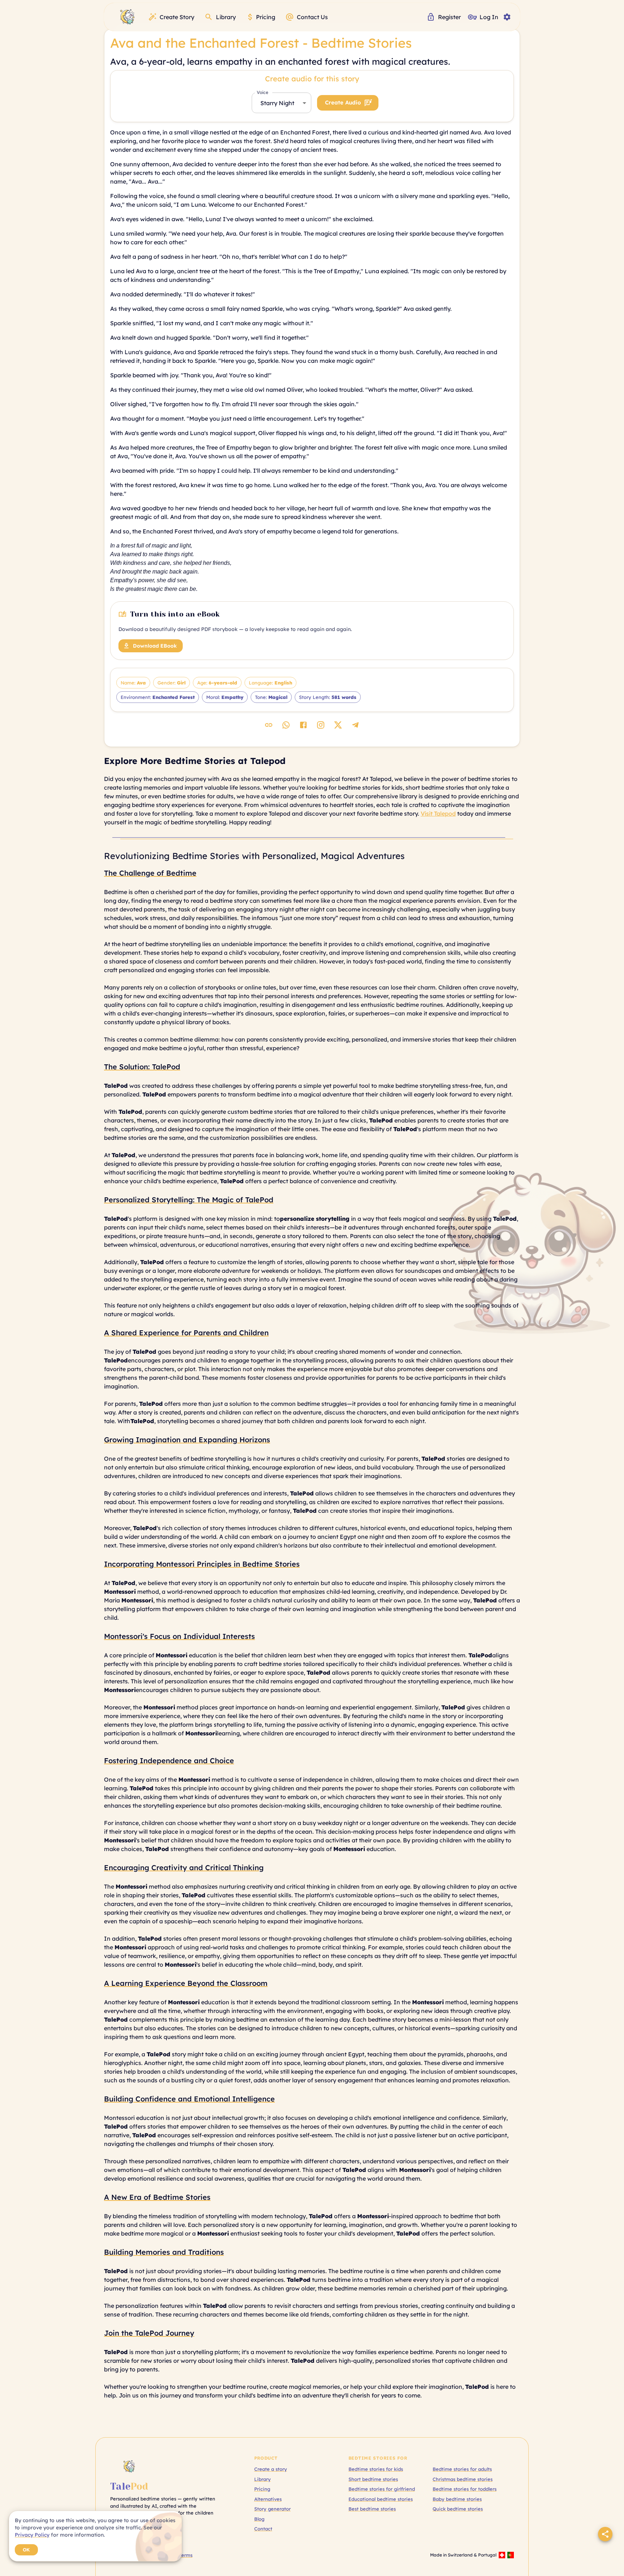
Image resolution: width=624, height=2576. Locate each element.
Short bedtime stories (373, 2479)
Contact (263, 2529)
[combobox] (281, 103)
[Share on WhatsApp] (286, 725)
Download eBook (155, 646)
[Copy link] (269, 725)
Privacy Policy (32, 2535)
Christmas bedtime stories (463, 2479)
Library (263, 2479)
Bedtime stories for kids (376, 2469)
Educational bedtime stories (381, 2499)
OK (26, 2550)
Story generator (272, 2509)
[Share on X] (338, 725)
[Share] (605, 2534)
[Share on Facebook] (303, 725)
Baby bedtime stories (457, 2499)
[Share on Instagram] (321, 725)
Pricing (262, 2489)
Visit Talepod (438, 813)
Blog (259, 2519)
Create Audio (343, 102)
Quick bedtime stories (458, 2509)
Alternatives (268, 2499)
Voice (263, 92)
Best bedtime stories (372, 2509)
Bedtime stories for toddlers (465, 2489)
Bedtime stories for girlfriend (382, 2489)
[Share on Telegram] (355, 725)
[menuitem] (127, 17)
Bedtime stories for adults (462, 2469)
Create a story (271, 2469)
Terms (186, 2555)
